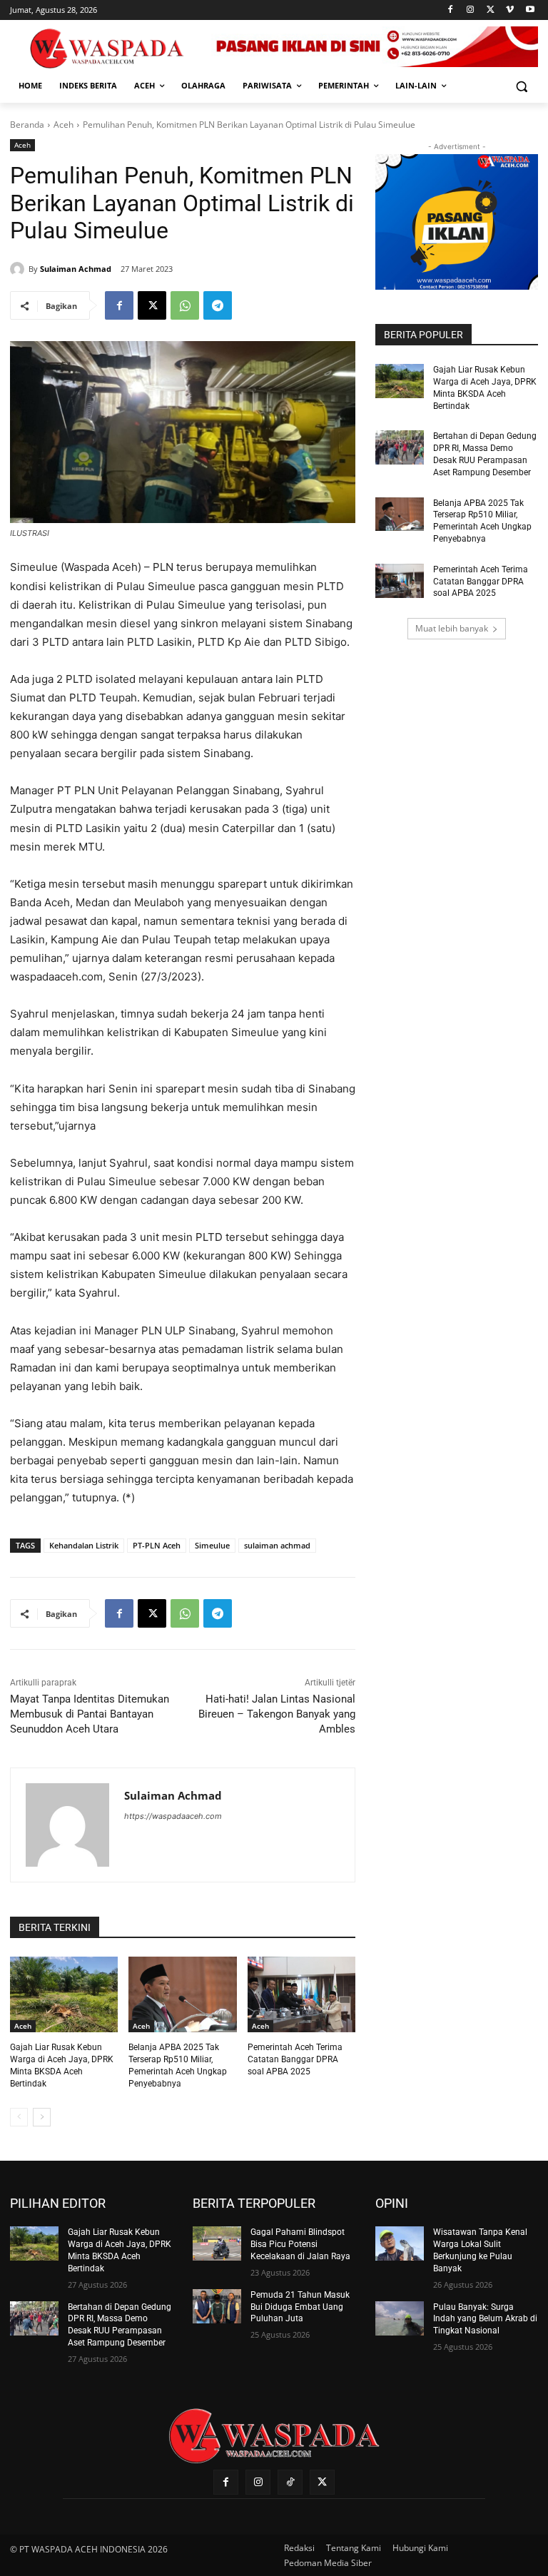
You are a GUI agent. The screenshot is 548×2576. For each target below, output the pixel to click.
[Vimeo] (510, 10)
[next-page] (42, 2117)
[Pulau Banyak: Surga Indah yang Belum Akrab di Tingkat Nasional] (400, 2318)
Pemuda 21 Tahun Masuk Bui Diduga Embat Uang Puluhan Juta (300, 2307)
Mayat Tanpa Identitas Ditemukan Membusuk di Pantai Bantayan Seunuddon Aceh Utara (90, 1714)
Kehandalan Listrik (84, 1545)
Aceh (64, 125)
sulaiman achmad (277, 1545)
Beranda (27, 125)
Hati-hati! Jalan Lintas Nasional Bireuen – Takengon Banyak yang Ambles (277, 1714)
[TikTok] (290, 2482)
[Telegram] (218, 305)
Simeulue (212, 1545)
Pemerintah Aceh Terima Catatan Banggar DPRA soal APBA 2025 (295, 2059)
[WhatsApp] (185, 305)
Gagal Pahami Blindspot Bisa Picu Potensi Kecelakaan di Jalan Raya (300, 2244)
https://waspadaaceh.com (173, 1816)
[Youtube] (530, 10)
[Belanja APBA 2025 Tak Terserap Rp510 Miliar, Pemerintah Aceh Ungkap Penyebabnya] (182, 1994)
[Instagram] (471, 10)
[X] (491, 10)
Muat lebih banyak (452, 628)
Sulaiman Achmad (76, 269)
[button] (521, 86)
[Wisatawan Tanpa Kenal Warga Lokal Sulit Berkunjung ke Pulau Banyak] (400, 2243)
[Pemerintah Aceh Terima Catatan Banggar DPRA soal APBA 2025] (301, 1994)
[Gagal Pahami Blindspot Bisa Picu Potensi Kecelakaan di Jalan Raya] (217, 2243)
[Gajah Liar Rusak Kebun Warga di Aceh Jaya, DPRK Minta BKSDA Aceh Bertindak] (64, 1994)
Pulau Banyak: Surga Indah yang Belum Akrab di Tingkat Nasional (485, 2319)
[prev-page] (19, 2117)
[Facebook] (451, 10)
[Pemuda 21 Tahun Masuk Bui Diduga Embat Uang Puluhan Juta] (217, 2306)
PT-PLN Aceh (157, 1545)
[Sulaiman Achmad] (19, 269)
